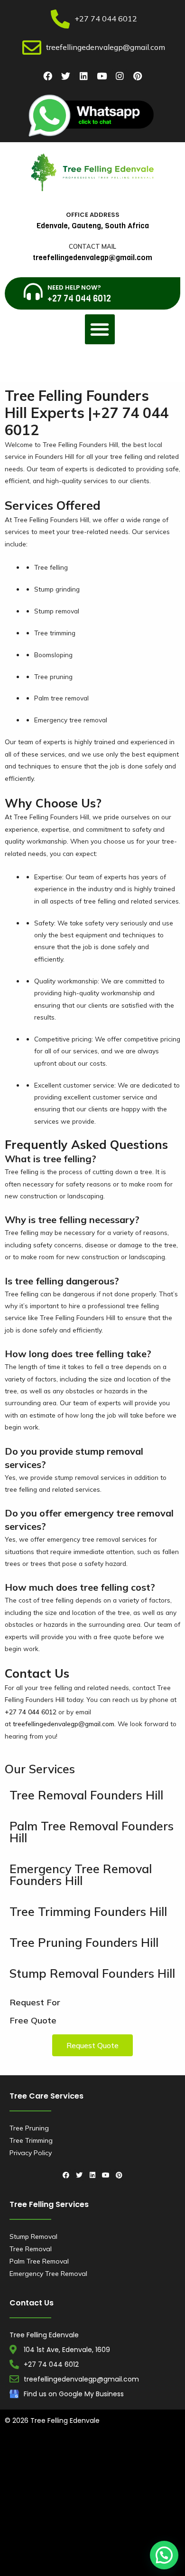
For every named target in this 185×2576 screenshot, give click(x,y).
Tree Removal (31, 2249)
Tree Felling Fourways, (71, 2503)
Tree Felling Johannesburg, (46, 2516)
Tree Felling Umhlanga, (107, 2466)
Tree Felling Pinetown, (69, 2479)
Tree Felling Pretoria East (139, 2540)
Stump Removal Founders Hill (92, 1973)
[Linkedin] (83, 76)
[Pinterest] (138, 76)
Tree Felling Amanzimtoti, (43, 2454)
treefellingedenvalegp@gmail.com (64, 1724)
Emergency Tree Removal (48, 2274)
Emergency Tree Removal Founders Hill (81, 1875)
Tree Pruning (29, 2128)
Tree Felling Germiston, (142, 2503)
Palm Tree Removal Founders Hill (92, 1832)
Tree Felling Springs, (68, 2540)
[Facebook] (47, 76)
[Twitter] (65, 76)
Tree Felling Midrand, (120, 2516)
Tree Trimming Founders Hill (88, 1911)
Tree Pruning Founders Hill (84, 1942)
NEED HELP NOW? (74, 287)
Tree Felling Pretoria (84, 2565)
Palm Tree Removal (39, 2261)
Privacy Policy (31, 2153)
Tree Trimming (31, 2140)
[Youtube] (102, 76)
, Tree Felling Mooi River (116, 2553)
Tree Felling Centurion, (94, 2491)
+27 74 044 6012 (31, 1712)
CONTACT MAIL (92, 246)
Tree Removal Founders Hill (86, 1795)
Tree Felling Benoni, (135, 2479)
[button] (100, 329)
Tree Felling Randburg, (90, 2528)
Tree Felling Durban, (115, 2454)
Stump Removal (33, 2236)
